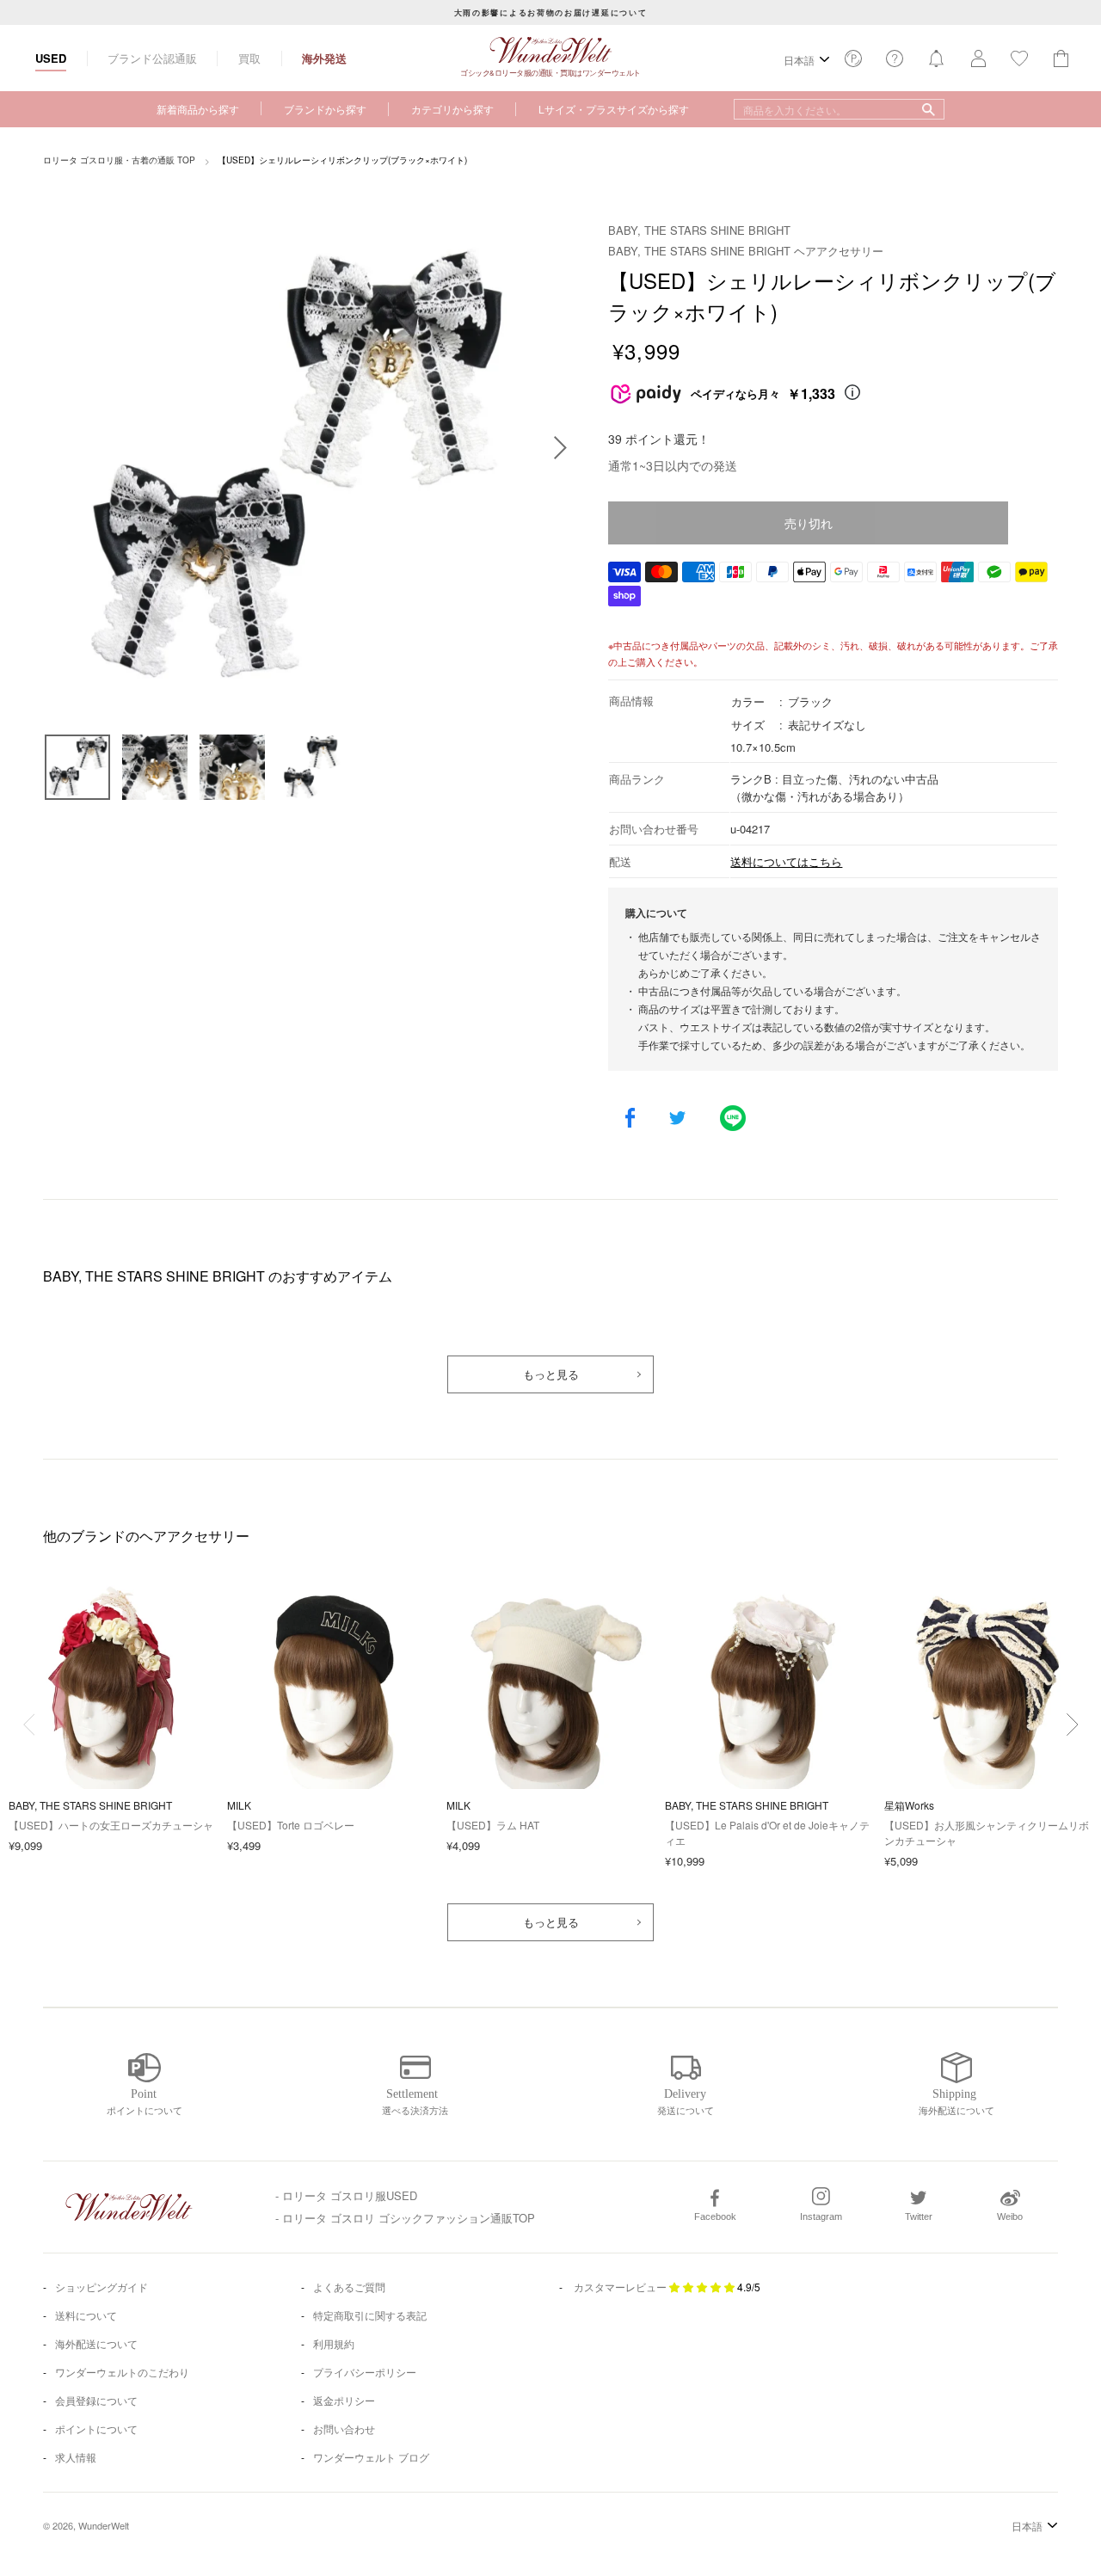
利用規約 (334, 2343)
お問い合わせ (344, 2428)
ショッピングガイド (101, 2287)
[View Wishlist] (853, 63)
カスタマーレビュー (620, 2287)
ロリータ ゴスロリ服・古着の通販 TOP (119, 160)
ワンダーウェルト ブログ (371, 2457)
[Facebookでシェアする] (630, 1119)
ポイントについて (96, 2428)
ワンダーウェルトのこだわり (122, 2372)
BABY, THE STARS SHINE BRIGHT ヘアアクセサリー (746, 251)
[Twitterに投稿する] (677, 1119)
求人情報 (76, 2457)
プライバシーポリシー (365, 2372)
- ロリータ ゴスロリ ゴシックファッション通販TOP (405, 2218)
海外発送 (324, 58)
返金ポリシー (344, 2400)
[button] (1072, 1725)
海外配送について (96, 2343)
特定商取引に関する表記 (370, 2315)
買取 (249, 58)
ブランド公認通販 (152, 58)
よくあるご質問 (349, 2287)
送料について (86, 2315)
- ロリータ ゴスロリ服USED (346, 2195)
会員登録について (96, 2400)
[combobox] (839, 109)
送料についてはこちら (786, 861)
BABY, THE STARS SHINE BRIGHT (699, 230)
